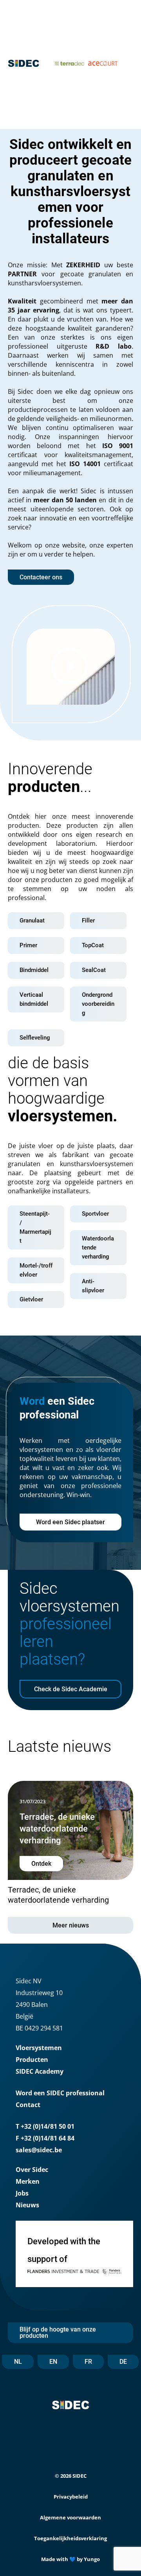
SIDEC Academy (40, 2071)
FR (88, 2362)
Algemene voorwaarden (70, 2517)
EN (53, 2362)
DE (123, 2362)
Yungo (92, 2559)
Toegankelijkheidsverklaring (70, 2538)
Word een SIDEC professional (60, 2093)
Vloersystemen (39, 2048)
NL (18, 2362)
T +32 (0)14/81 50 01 (45, 2126)
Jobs (22, 2193)
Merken (28, 2181)
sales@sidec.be (39, 2150)
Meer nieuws (71, 1925)
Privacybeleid (71, 2497)
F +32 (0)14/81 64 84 (45, 2138)
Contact (28, 2105)
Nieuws (27, 2205)
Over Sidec (32, 2170)
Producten (32, 2060)
